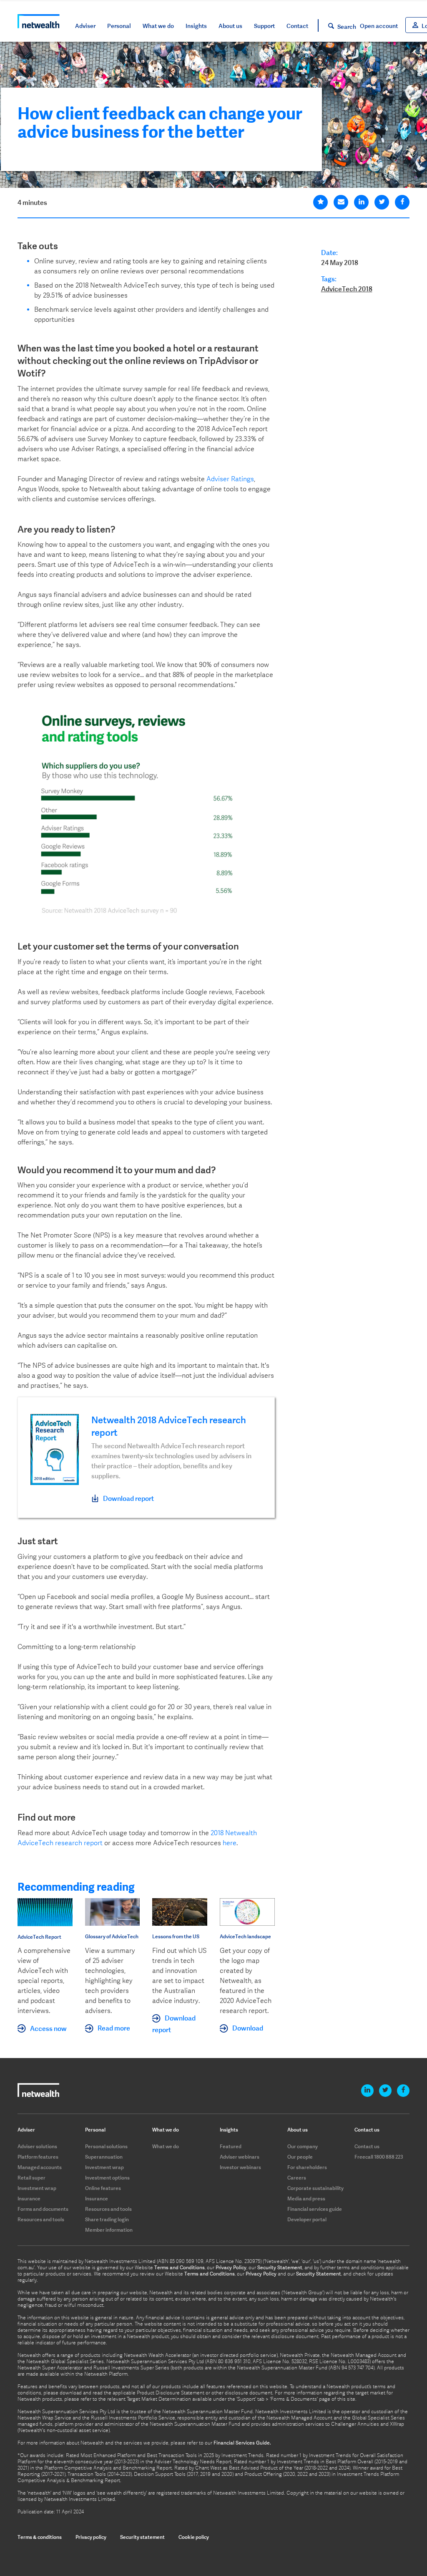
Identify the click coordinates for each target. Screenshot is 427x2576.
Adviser (85, 26)
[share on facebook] (402, 202)
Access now (48, 2028)
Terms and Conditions (180, 2268)
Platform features (38, 2157)
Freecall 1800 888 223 (379, 2157)
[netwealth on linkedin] (367, 2091)
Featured (231, 2146)
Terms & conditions (40, 2537)
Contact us (367, 2146)
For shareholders (307, 2167)
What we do (158, 26)
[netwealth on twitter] (385, 2091)
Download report (128, 1498)
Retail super (31, 2178)
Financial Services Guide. (242, 2443)
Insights (196, 26)
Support (264, 26)
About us (230, 26)
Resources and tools (41, 2219)
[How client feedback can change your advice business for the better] (320, 202)
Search (347, 27)
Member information (109, 2230)
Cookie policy (194, 2537)
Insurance (29, 2198)
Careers (297, 2178)
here (230, 1843)
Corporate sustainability (315, 2188)
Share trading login (107, 2219)
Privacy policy (91, 2537)
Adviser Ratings (230, 479)
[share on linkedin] (361, 202)
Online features (103, 2188)
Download (248, 2028)
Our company (303, 2146)
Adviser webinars (240, 2157)
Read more (114, 2028)
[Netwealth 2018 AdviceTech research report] (55, 1449)
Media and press (306, 2198)
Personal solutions (106, 2146)
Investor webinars (240, 2167)
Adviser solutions (37, 2146)
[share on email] (341, 202)
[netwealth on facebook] (403, 2091)
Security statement (142, 2537)
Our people (300, 2157)
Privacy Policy (231, 2268)
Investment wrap (37, 2188)
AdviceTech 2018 (347, 289)
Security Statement (280, 2268)
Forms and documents (43, 2209)
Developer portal (307, 2219)
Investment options (107, 2178)
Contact (297, 26)
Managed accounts (40, 2167)
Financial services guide (315, 2209)
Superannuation (104, 2157)
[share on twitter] (382, 202)
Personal (119, 26)
